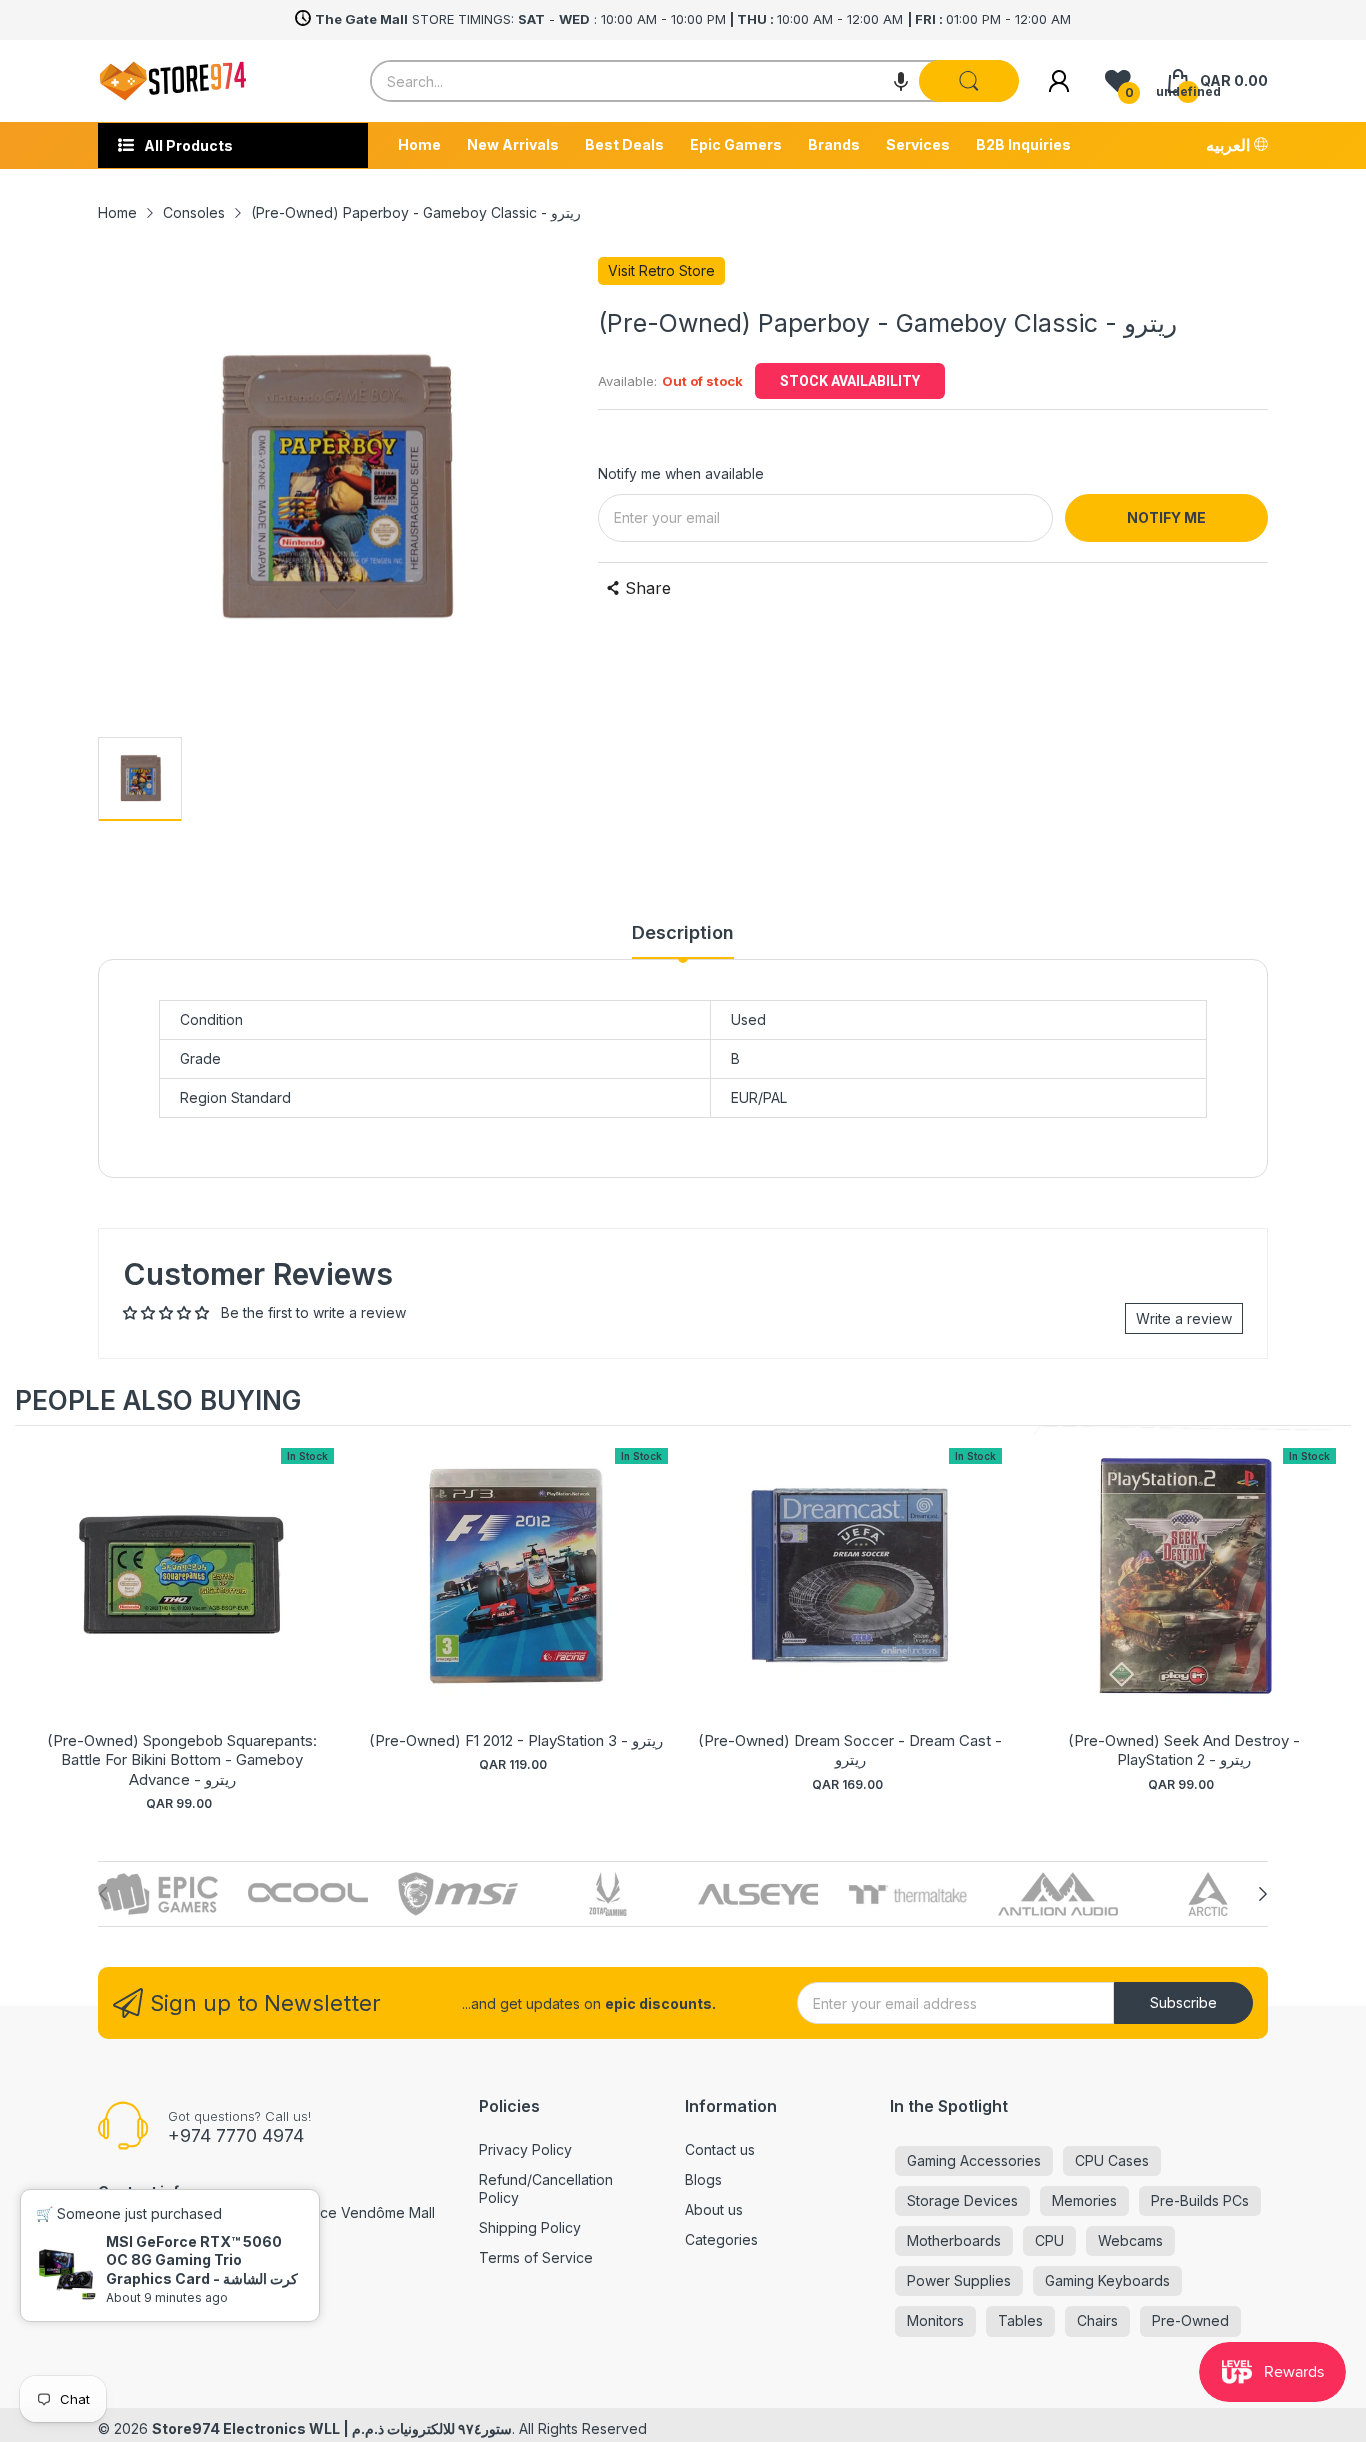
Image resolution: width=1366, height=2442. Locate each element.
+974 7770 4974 (236, 2135)
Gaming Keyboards (1107, 2280)
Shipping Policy (530, 2227)
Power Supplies (959, 2280)
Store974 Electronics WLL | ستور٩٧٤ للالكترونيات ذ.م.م (332, 2428)
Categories (721, 2239)
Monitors (935, 2320)
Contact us (720, 2149)
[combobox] (694, 81)
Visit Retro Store (661, 270)
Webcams (1130, 2240)
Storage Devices (962, 2200)
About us (714, 2209)
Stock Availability (850, 381)
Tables (1020, 2320)
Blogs (703, 2179)
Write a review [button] (1184, 1318)
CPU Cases (1112, 2160)
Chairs (1097, 2320)
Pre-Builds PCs (1200, 2200)
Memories (1084, 2200)
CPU (1049, 2240)
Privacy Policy (525, 2149)
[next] (1331, 1619)
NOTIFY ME (1166, 517)
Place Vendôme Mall (367, 2212)
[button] (901, 81)
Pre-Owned (1190, 2320)
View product (182, 1596)
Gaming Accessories (974, 2160)
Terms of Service (536, 2257)
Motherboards (954, 2240)
